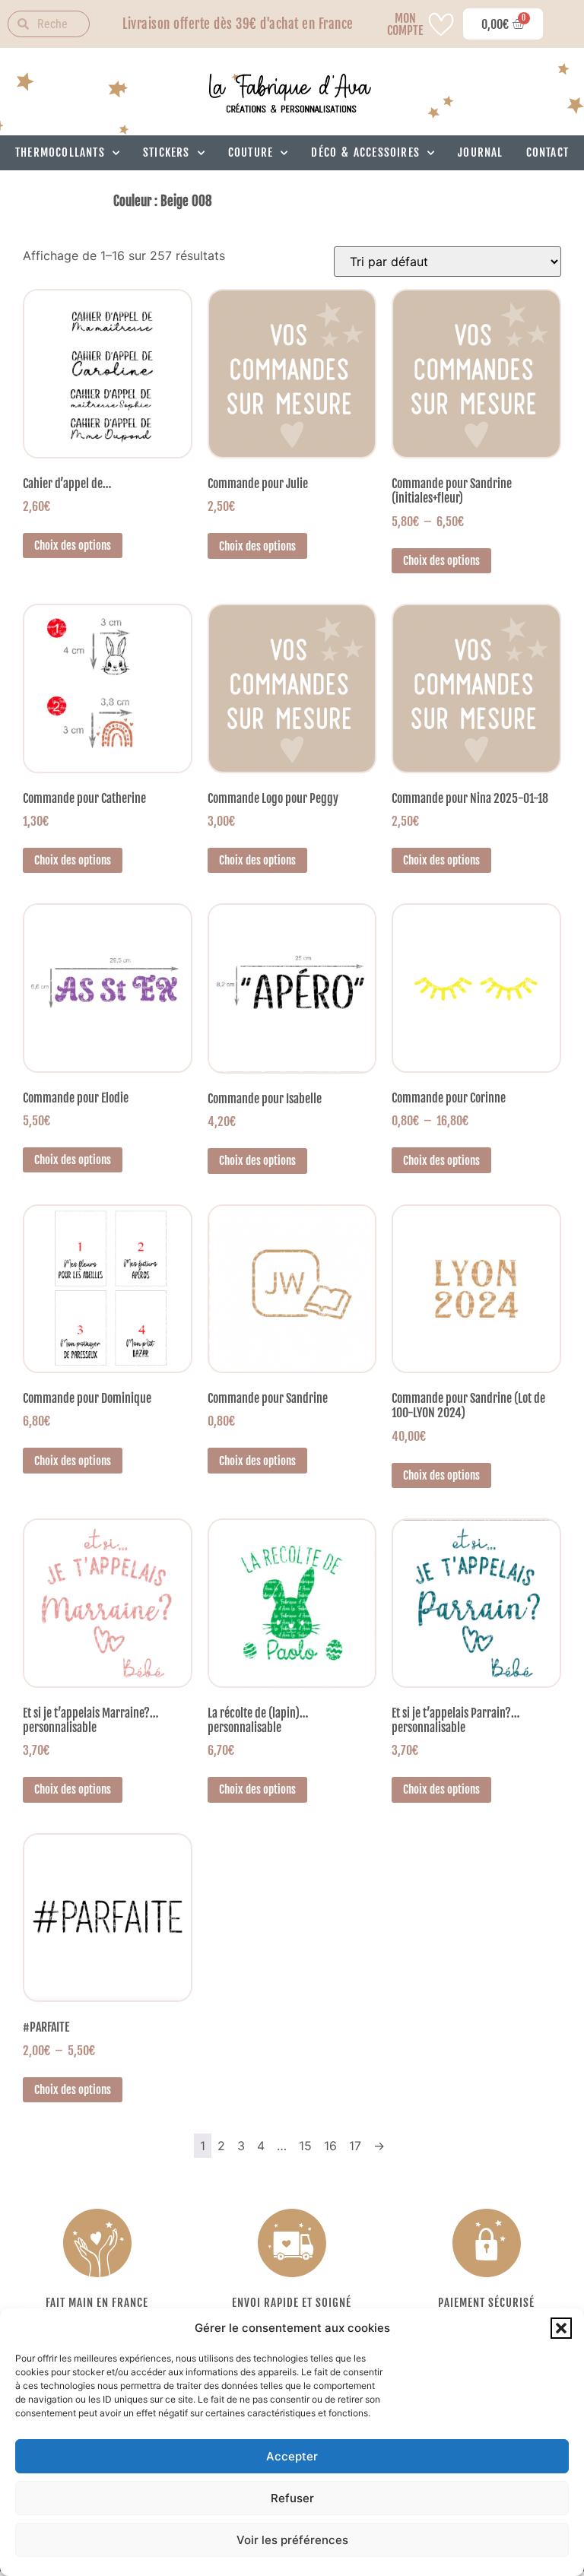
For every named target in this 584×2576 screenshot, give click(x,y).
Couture (251, 152)
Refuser (292, 2498)
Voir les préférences (292, 2540)
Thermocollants (60, 152)
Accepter (292, 2456)
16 (330, 2146)
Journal (480, 152)
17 (355, 2146)
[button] (561, 2328)
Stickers (167, 152)
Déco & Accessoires (365, 152)
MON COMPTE (405, 24)
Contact (547, 152)
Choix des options (73, 546)
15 (305, 2146)
